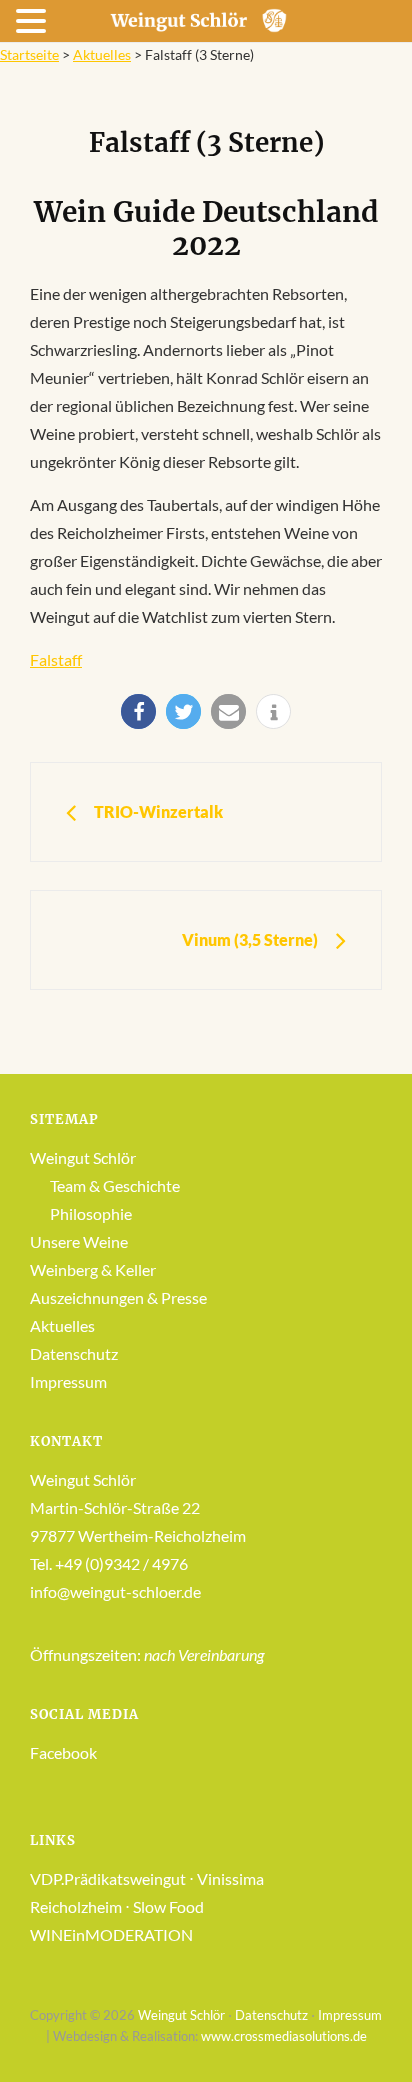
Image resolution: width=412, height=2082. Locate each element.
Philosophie (91, 1213)
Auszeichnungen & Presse (118, 1297)
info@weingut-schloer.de (115, 1591)
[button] (138, 711)
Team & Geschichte (115, 1185)
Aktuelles (102, 54)
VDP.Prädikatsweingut (108, 1878)
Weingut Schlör (83, 1157)
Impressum (68, 1381)
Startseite (29, 54)
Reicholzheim (76, 1906)
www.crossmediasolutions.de (284, 2036)
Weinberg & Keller (93, 1269)
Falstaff (56, 659)
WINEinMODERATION (111, 1934)
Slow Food (168, 1906)
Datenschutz (74, 1353)
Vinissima (230, 1878)
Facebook (63, 1752)
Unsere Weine (79, 1241)
